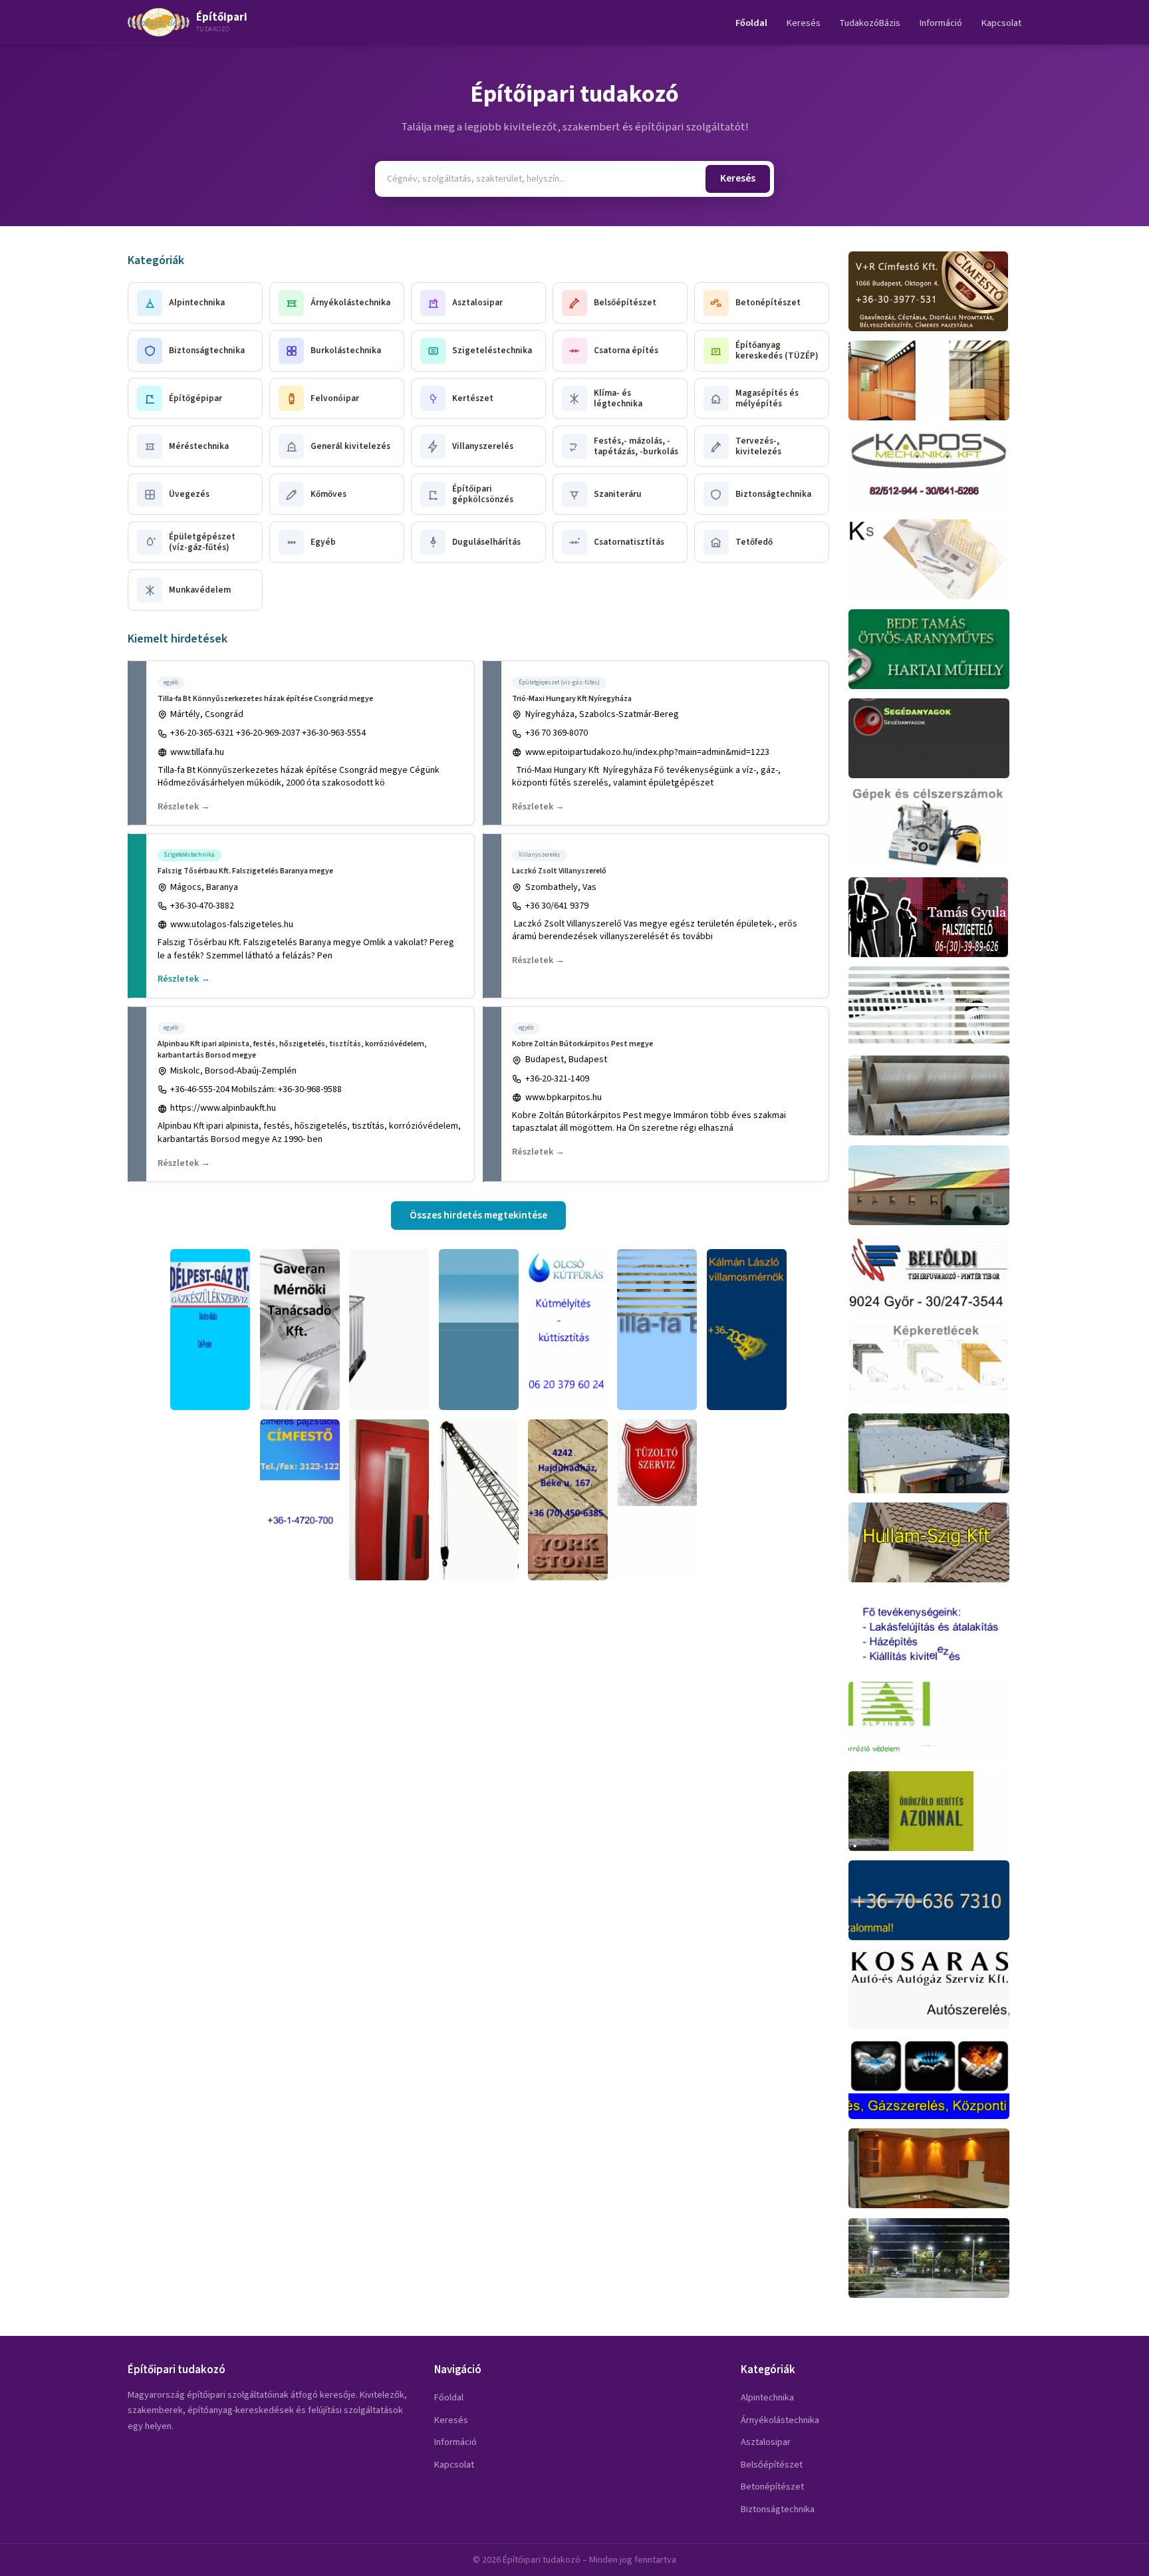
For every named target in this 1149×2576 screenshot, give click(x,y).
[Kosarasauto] (935, 1989)
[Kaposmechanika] (935, 470)
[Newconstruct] (935, 1632)
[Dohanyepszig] (935, 1453)
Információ (941, 23)
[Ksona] (935, 559)
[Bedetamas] (935, 649)
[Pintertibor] (935, 1274)
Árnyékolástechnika (780, 2420)
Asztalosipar (766, 2442)
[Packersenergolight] (935, 2258)
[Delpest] (210, 1330)
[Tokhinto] (935, 2079)
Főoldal (751, 23)
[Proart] (935, 827)
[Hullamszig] (935, 1542)
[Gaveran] (300, 1330)
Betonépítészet (772, 2487)
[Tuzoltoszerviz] (657, 1500)
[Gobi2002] (935, 1095)
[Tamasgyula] (935, 917)
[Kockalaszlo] (935, 1900)
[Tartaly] (389, 1330)
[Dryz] (479, 1330)
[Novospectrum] (935, 738)
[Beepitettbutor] (935, 2168)
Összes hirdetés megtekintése (478, 1215)
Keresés (804, 23)
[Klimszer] (935, 1006)
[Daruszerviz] (479, 1500)
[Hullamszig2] (935, 1185)
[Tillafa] (657, 1330)
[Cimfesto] (300, 1500)
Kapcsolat (1001, 23)
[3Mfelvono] (389, 1500)
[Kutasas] (568, 1330)
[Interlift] (935, 380)
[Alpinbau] (935, 1721)
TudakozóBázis (870, 23)
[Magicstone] (568, 1500)
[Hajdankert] (935, 1811)
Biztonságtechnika (778, 2509)
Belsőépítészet (772, 2465)
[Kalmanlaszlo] (747, 1330)
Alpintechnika (767, 2397)
